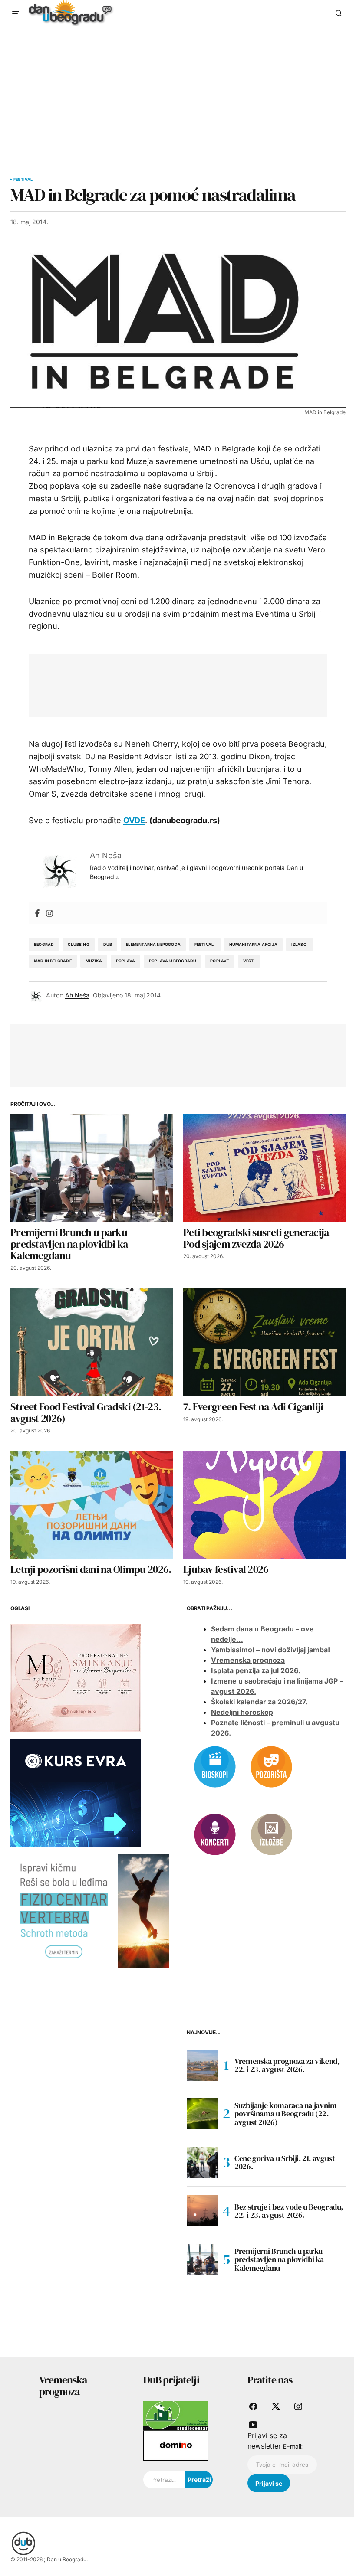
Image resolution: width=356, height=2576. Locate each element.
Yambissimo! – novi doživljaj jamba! (270, 1650)
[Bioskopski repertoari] (215, 1766)
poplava (125, 961)
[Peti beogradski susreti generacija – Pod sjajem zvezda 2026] (264, 1168)
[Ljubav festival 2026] (264, 1505)
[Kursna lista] (76, 1677)
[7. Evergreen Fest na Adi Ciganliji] (264, 1342)
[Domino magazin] (176, 2445)
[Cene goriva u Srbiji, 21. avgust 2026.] (202, 2162)
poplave (219, 961)
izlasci (300, 944)
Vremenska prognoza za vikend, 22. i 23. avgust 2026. (287, 2065)
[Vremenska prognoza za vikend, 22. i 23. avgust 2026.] (202, 2065)
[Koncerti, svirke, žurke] (215, 1834)
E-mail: (293, 2446)
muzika (94, 961)
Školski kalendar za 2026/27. (259, 1702)
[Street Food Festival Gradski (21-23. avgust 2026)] (92, 1342)
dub (108, 944)
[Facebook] (37, 913)
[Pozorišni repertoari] (271, 1766)
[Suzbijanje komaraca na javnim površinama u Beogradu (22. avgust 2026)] (202, 2114)
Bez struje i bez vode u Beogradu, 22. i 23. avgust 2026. (289, 2211)
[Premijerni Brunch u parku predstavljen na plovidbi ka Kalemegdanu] (92, 1168)
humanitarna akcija (253, 944)
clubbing (78, 944)
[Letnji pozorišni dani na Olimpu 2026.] (92, 1505)
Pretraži (199, 2480)
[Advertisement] (178, 92)
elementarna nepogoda (153, 944)
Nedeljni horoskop (242, 1712)
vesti (249, 961)
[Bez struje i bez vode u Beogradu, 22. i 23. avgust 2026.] (202, 2211)
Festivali (24, 180)
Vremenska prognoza (248, 1660)
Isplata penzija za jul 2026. (256, 1670)
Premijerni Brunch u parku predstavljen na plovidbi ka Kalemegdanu (279, 2260)
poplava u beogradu (173, 961)
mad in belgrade (53, 961)
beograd (44, 944)
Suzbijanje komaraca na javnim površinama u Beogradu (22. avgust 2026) (286, 2114)
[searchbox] (164, 2480)
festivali (205, 944)
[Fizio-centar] (90, 1910)
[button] (16, 13)
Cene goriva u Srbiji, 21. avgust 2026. (285, 2162)
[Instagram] (49, 913)
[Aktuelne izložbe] (271, 1834)
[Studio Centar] (176, 2415)
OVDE (134, 820)
